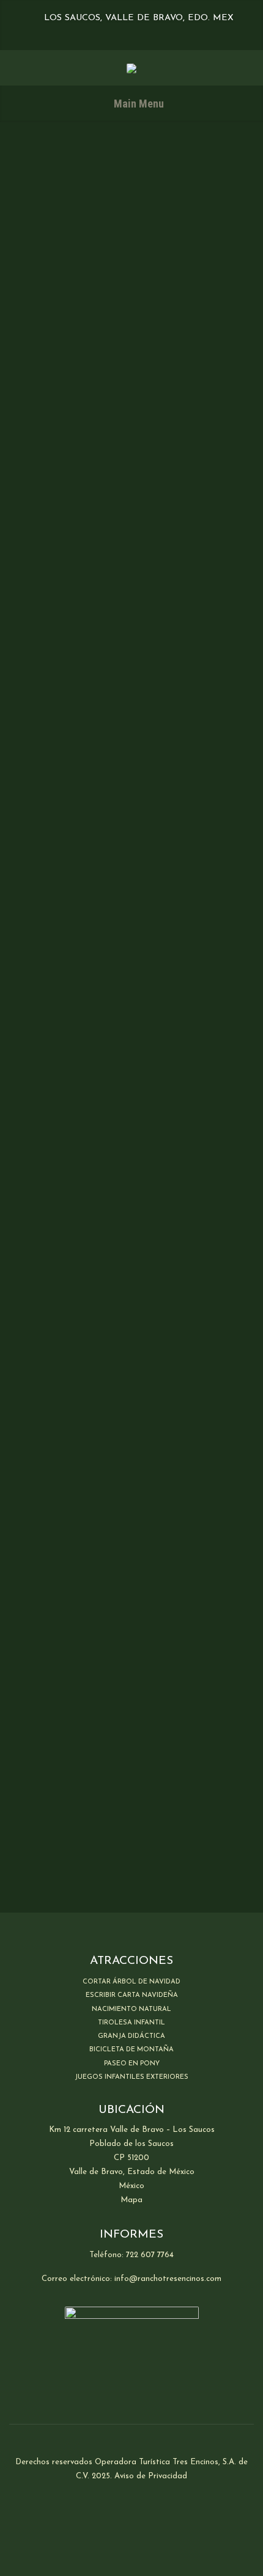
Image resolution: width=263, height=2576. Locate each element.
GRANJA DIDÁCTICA (131, 2036)
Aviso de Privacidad (151, 2476)
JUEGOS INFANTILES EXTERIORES (131, 2077)
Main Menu (138, 104)
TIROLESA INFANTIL (131, 2023)
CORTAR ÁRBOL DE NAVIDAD (131, 1982)
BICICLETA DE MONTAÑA (131, 2050)
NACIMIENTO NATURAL (131, 2009)
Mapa (131, 2200)
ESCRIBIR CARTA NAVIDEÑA (132, 1995)
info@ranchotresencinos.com (168, 2279)
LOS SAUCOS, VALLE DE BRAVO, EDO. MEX (137, 18)
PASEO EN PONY (132, 2064)
